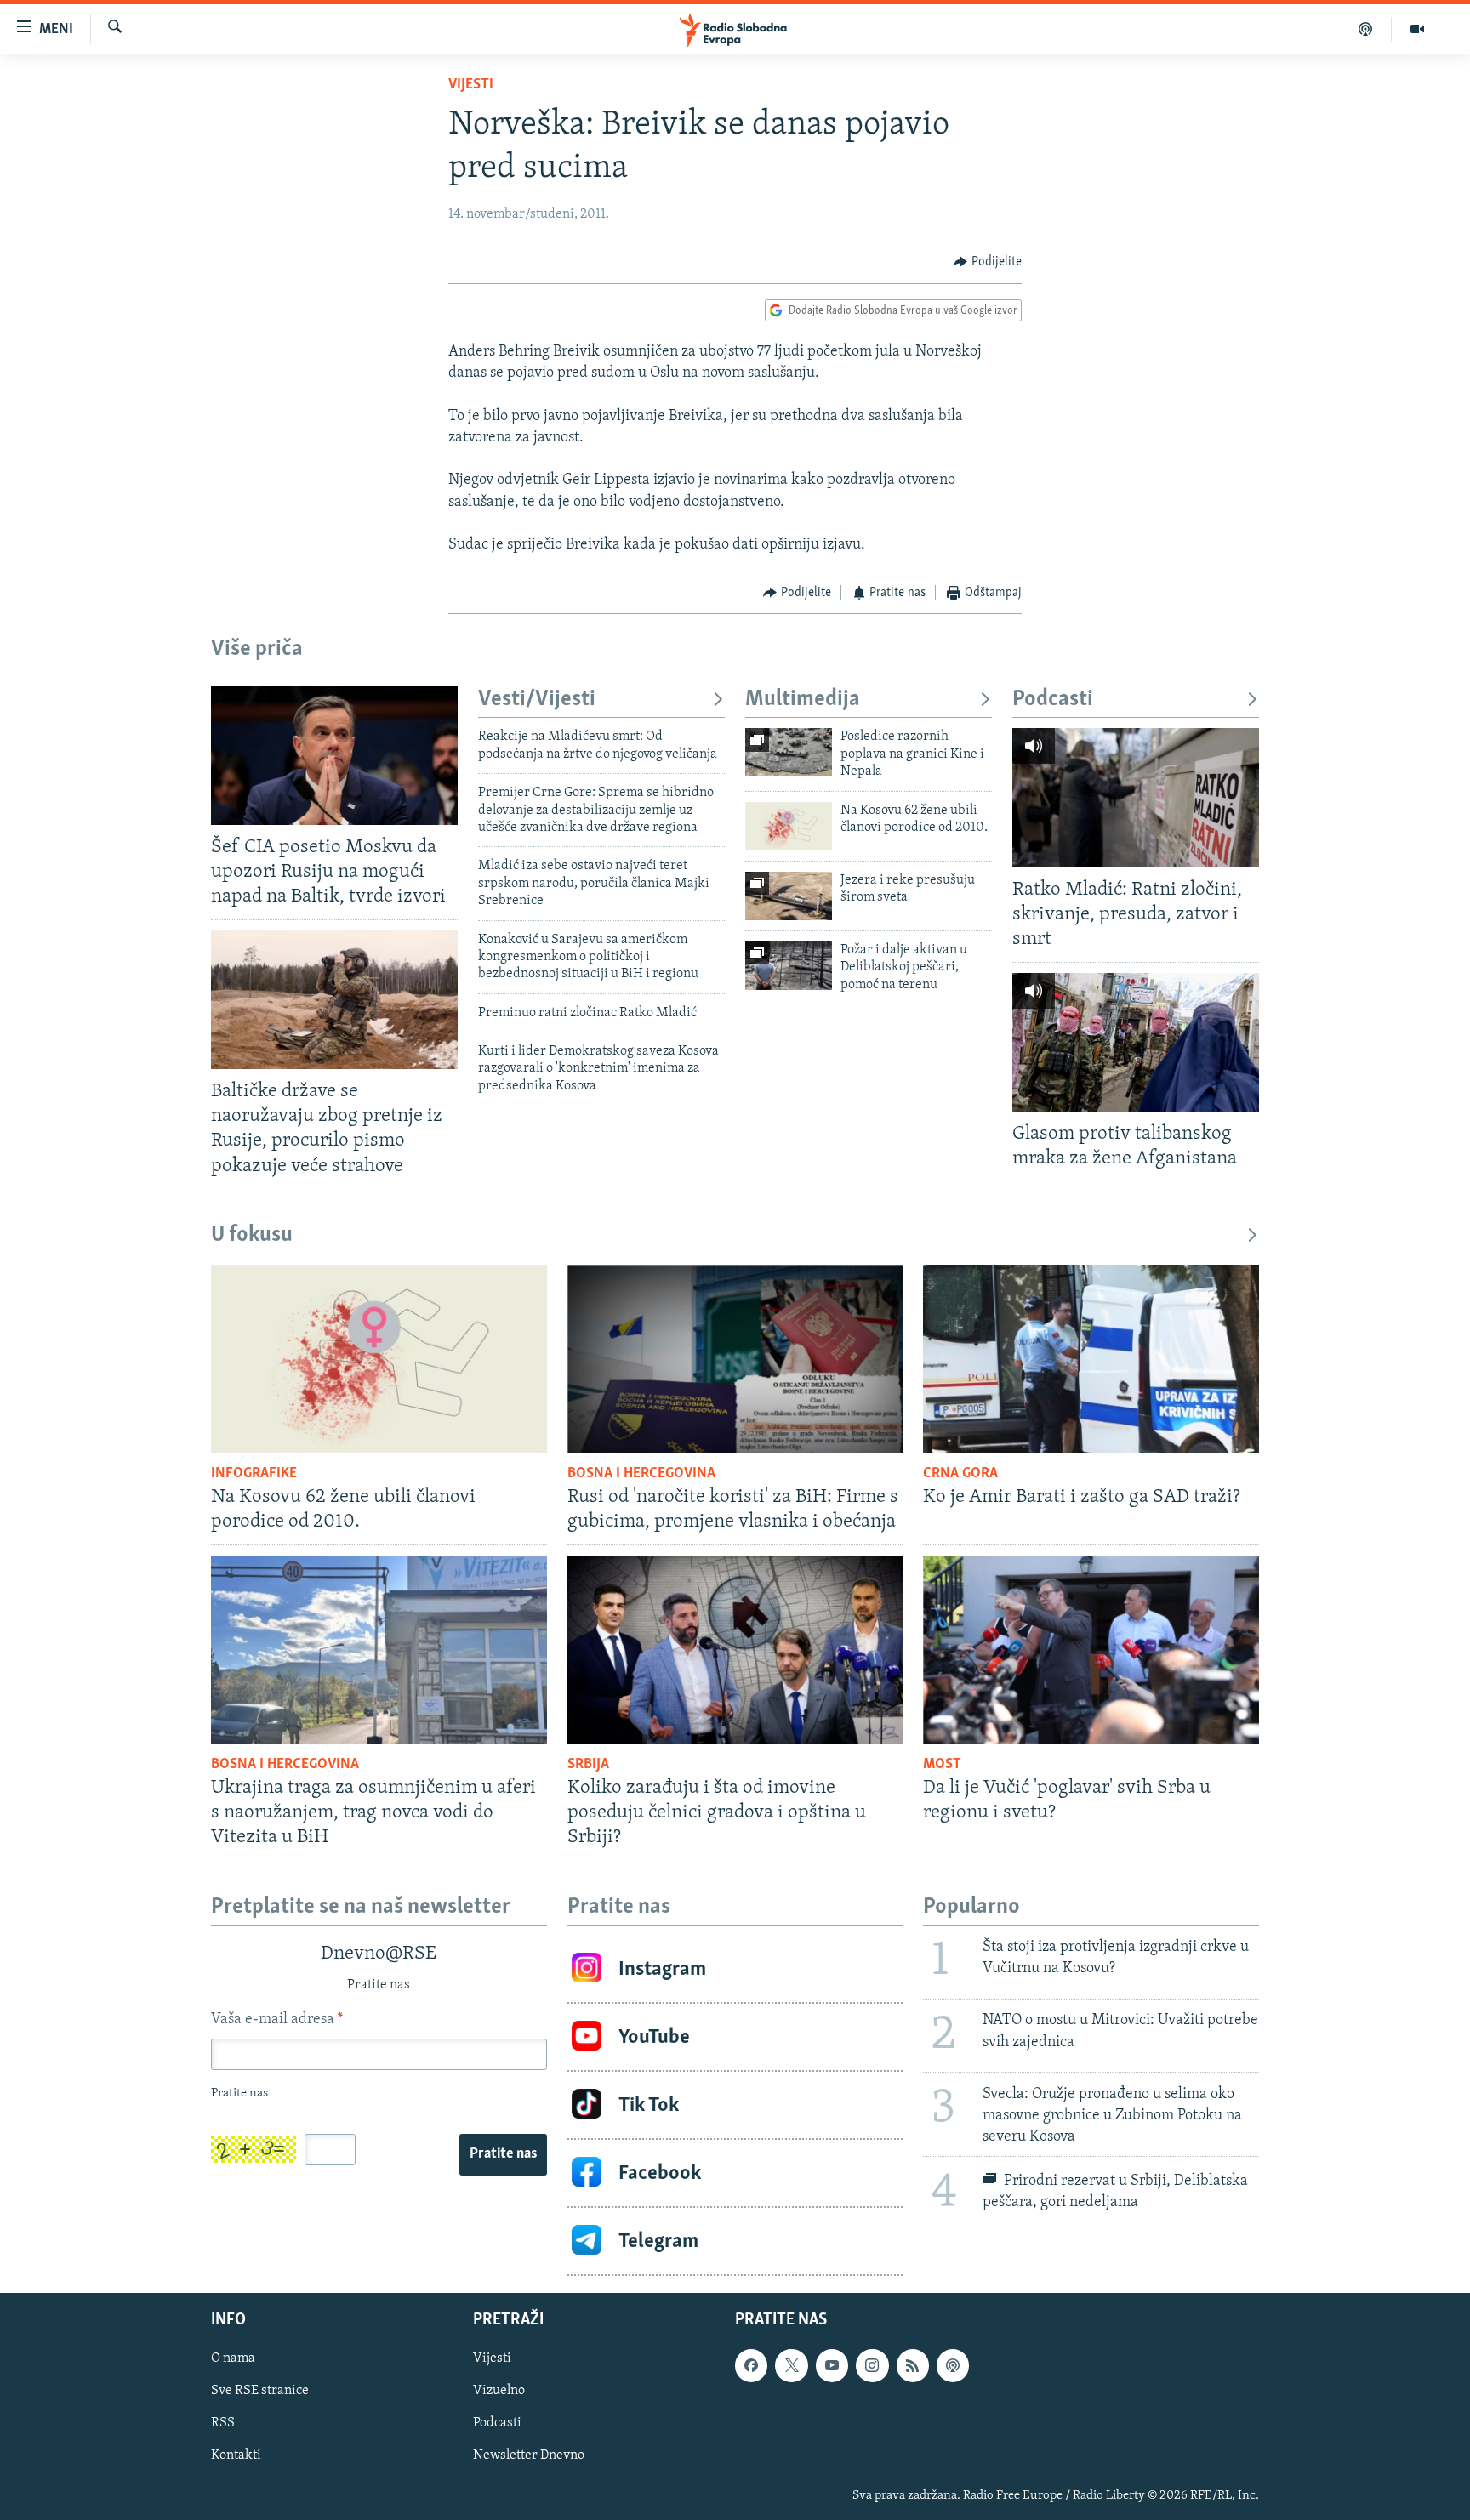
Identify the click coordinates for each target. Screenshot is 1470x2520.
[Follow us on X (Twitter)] (791, 2366)
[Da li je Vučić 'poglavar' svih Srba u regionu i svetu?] (1091, 1650)
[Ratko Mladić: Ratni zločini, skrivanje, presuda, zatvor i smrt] (1136, 797)
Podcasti (1053, 700)
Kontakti (236, 2456)
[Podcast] (1366, 29)
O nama (233, 2359)
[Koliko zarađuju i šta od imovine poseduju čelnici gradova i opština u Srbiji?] (735, 1650)
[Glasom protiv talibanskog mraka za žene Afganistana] (1136, 1042)
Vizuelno (499, 2392)
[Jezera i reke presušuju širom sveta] (789, 896)
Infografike (254, 1474)
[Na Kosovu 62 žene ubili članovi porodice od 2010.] (789, 826)
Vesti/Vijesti (537, 700)
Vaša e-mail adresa (277, 2020)
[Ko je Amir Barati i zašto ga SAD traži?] (1091, 1359)
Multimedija (803, 700)
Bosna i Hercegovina (641, 1474)
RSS (223, 2424)
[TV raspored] (953, 2366)
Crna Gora (960, 1474)
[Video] (1417, 29)
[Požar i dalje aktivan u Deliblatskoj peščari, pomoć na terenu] (789, 966)
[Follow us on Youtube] (832, 2366)
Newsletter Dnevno (529, 2456)
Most (942, 1765)
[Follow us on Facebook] (751, 2366)
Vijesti (471, 85)
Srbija (588, 1765)
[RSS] (913, 2366)
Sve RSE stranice (260, 2392)
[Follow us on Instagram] (872, 2366)
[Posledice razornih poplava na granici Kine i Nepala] (789, 752)
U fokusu (252, 1235)
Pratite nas (503, 2154)
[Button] (988, 262)
